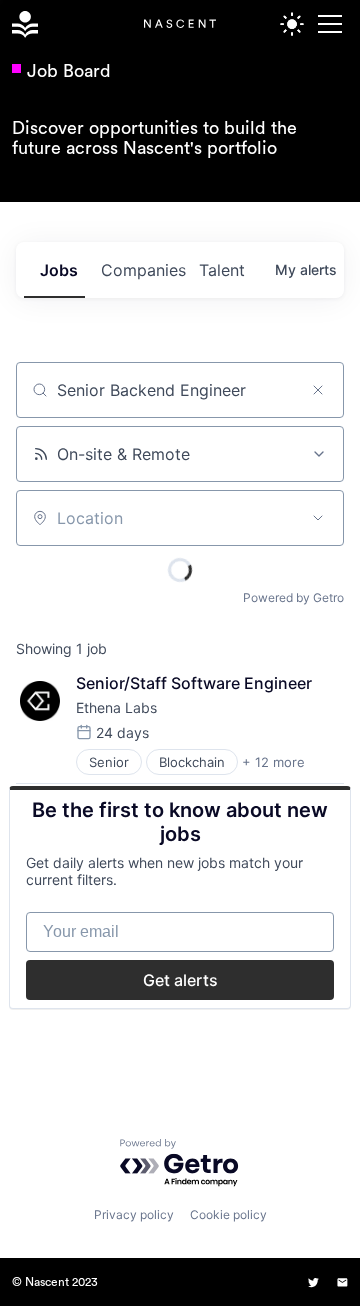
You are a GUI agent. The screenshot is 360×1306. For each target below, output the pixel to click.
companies (142, 270)
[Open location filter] (318, 518)
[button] (327, 24)
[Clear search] (318, 390)
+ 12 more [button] (273, 762)
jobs (59, 270)
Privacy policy (134, 1214)
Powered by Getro (293, 597)
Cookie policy (228, 1214)
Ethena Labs (116, 707)
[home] (21, 24)
